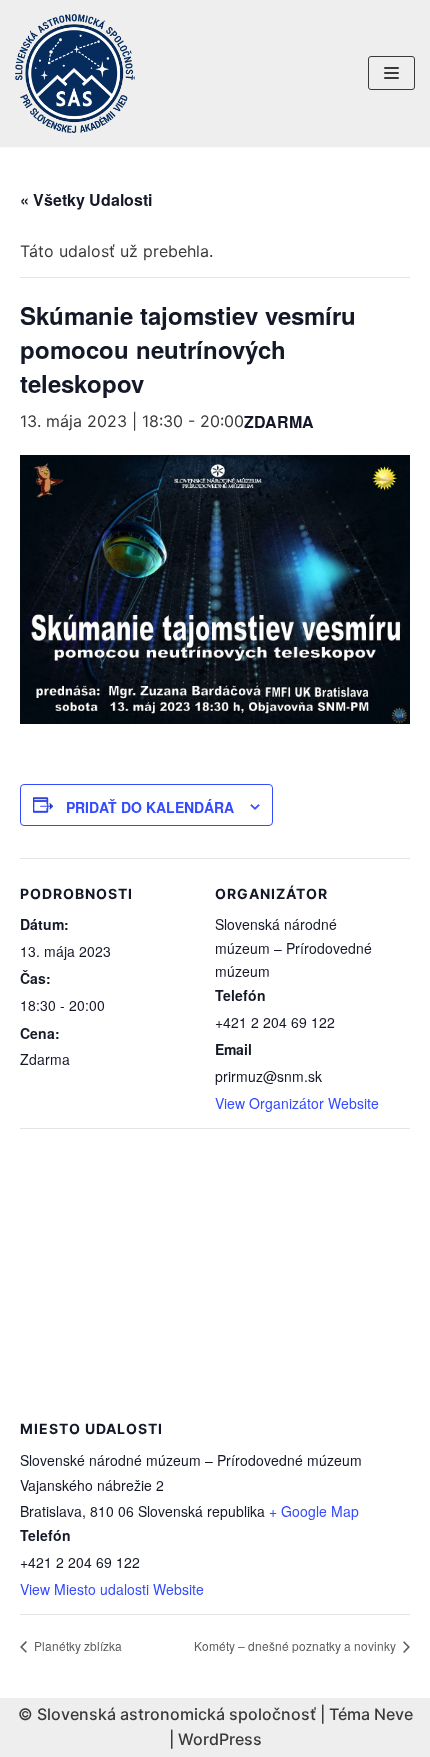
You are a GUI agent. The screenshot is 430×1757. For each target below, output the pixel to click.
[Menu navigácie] (391, 73)
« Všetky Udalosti (86, 199)
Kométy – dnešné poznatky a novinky (296, 1645)
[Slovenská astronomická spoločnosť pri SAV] (75, 73)
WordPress (220, 1739)
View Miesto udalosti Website (112, 1589)
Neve (393, 1714)
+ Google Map (314, 1511)
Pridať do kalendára (150, 807)
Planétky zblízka (76, 1645)
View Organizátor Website (297, 1103)
